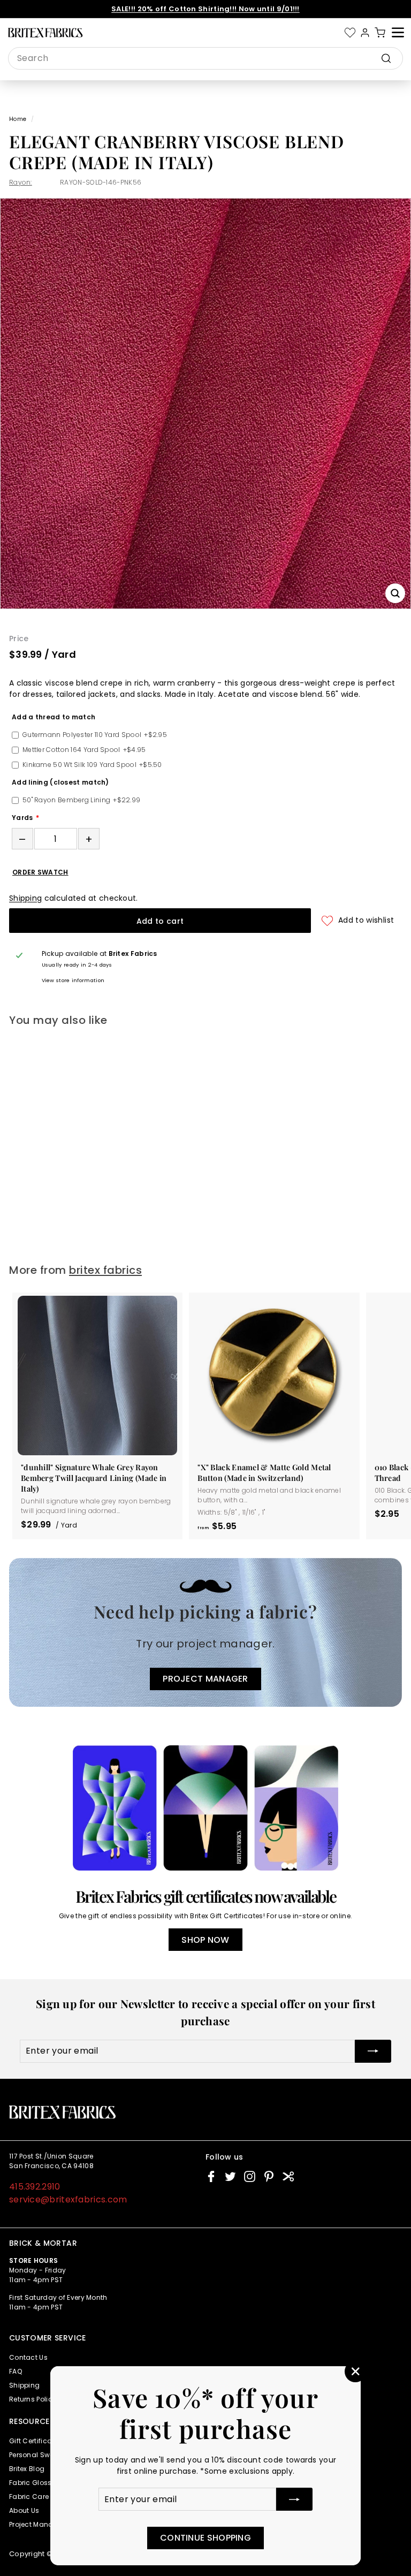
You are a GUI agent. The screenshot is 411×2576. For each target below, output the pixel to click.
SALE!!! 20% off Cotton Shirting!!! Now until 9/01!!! (205, 9)
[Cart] (380, 33)
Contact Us (28, 2357)
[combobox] (205, 58)
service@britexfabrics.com (68, 2199)
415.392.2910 (35, 2187)
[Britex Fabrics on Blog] (288, 2176)
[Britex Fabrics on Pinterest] (269, 2176)
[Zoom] (395, 593)
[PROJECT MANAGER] (205, 1633)
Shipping (25, 898)
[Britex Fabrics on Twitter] (230, 2176)
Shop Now (205, 1940)
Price (19, 639)
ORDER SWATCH (40, 872)
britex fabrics (105, 1270)
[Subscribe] (294, 2499)
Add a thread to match (54, 717)
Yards (22, 818)
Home (18, 119)
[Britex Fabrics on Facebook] (211, 2176)
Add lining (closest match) (60, 782)
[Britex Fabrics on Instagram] (250, 2176)
